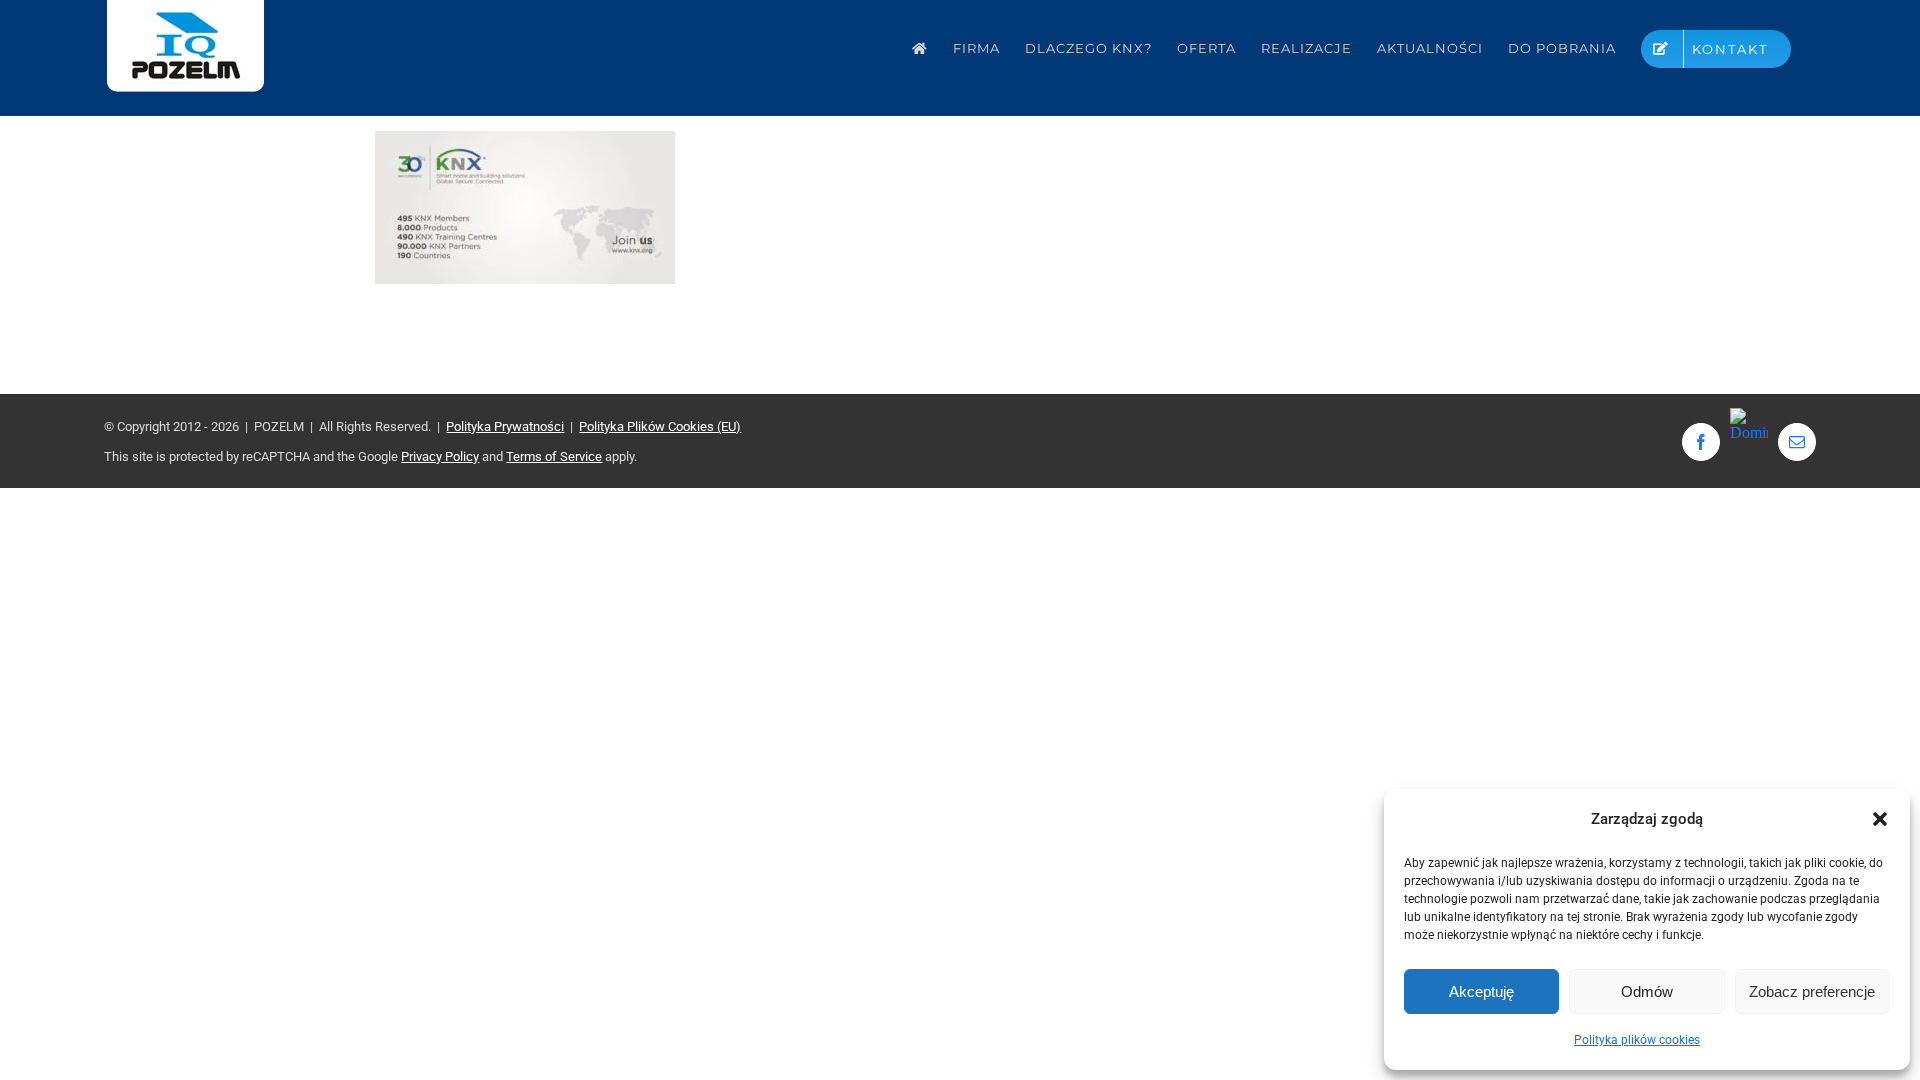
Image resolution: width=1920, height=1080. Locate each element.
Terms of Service (554, 456)
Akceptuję (1481, 991)
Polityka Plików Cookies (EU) (660, 426)
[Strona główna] (920, 48)
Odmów (1647, 991)
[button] (1880, 819)
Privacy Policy (440, 456)
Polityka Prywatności (505, 426)
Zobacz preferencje (1812, 991)
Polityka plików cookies (1637, 1040)
